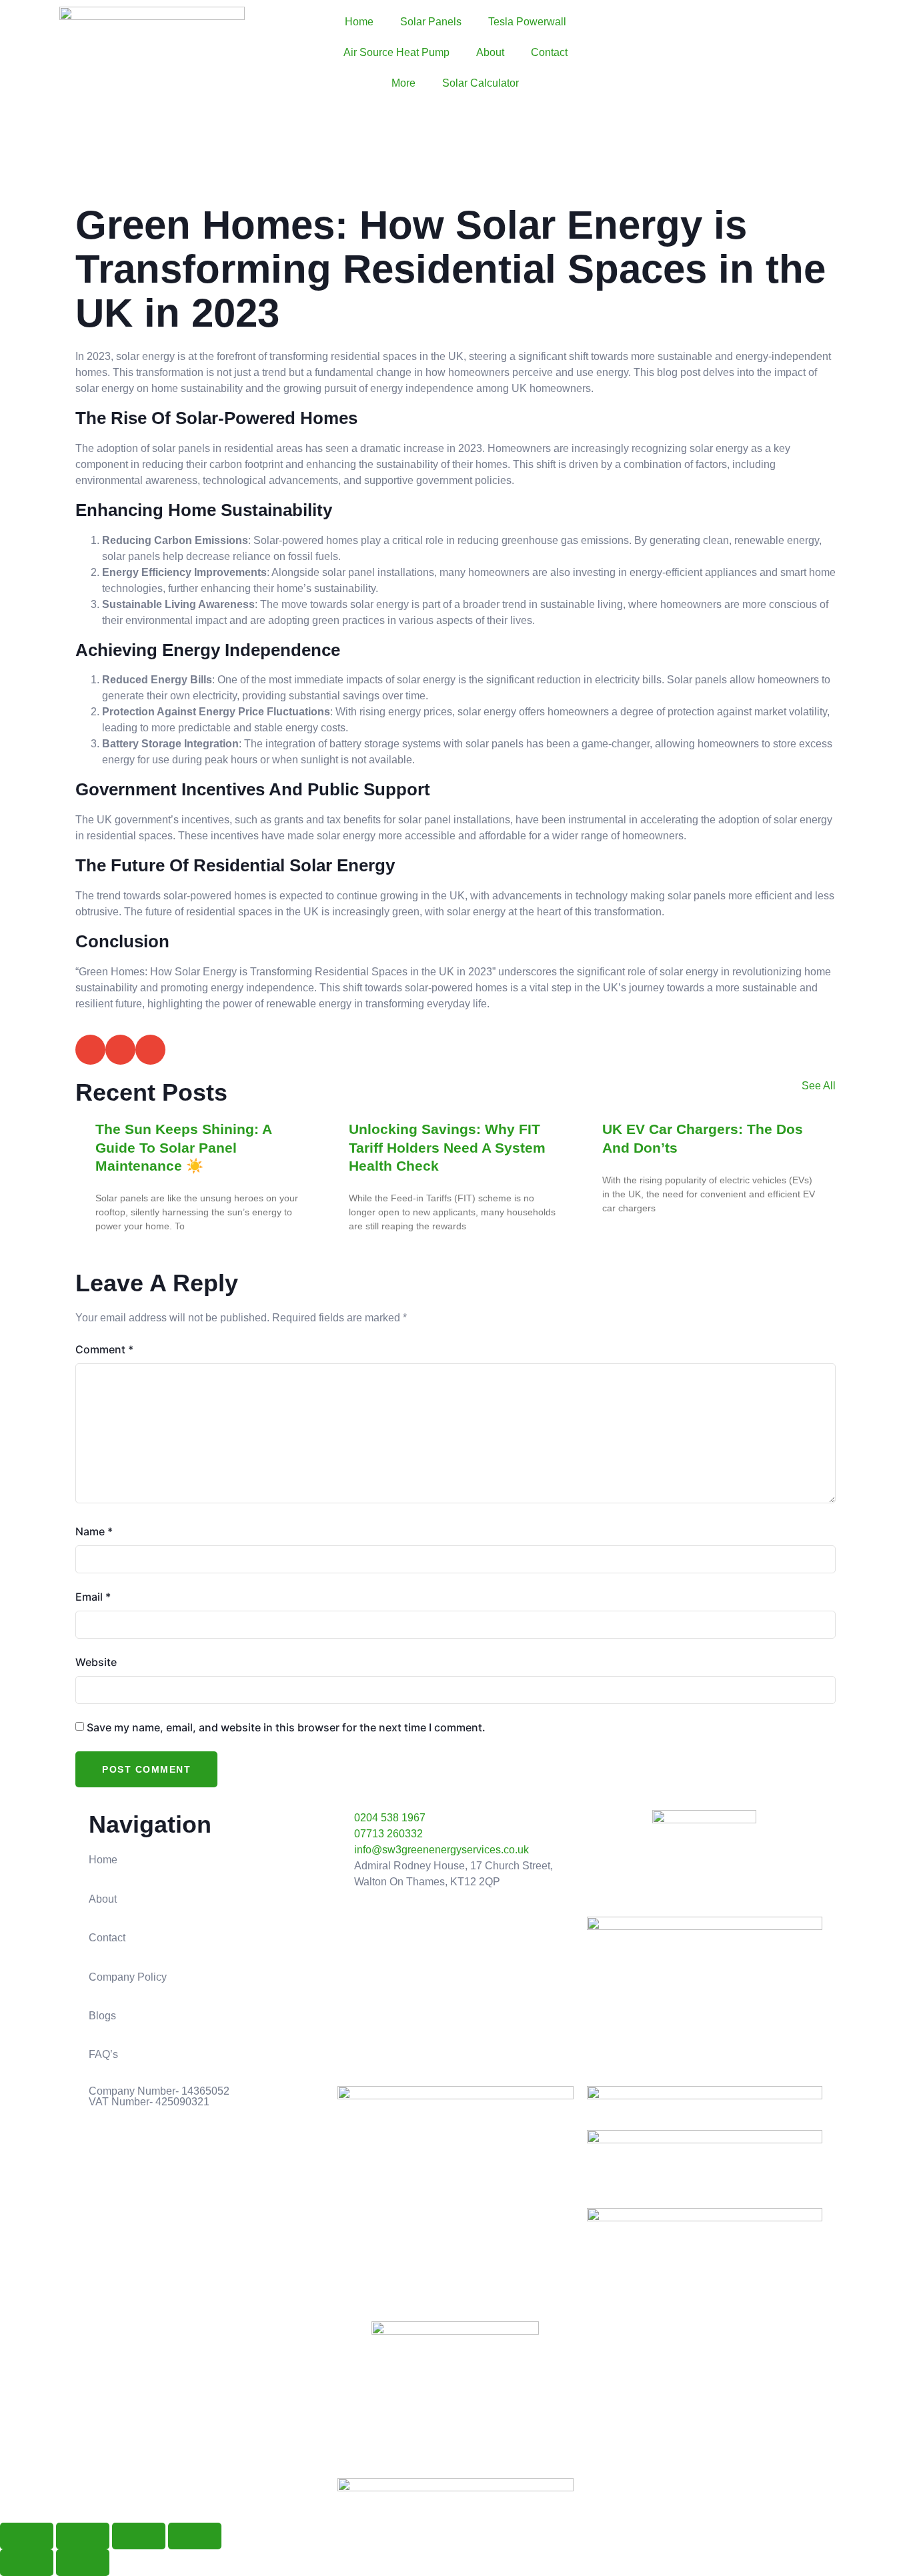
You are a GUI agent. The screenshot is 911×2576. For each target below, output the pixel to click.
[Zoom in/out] (27, 2536)
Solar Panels (431, 22)
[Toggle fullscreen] (83, 2536)
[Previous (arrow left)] (27, 2563)
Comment (104, 1349)
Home (359, 22)
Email (93, 1597)
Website (96, 1662)
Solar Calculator (481, 83)
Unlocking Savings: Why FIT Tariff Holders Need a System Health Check (447, 1147)
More (403, 83)
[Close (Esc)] (195, 2536)
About (490, 52)
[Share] (139, 2536)
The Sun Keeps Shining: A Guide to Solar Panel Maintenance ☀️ (183, 1147)
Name (94, 1531)
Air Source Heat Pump (396, 52)
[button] (90, 1050)
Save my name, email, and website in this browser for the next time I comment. (286, 1727)
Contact (549, 52)
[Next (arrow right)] (83, 2563)
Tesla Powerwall (527, 22)
